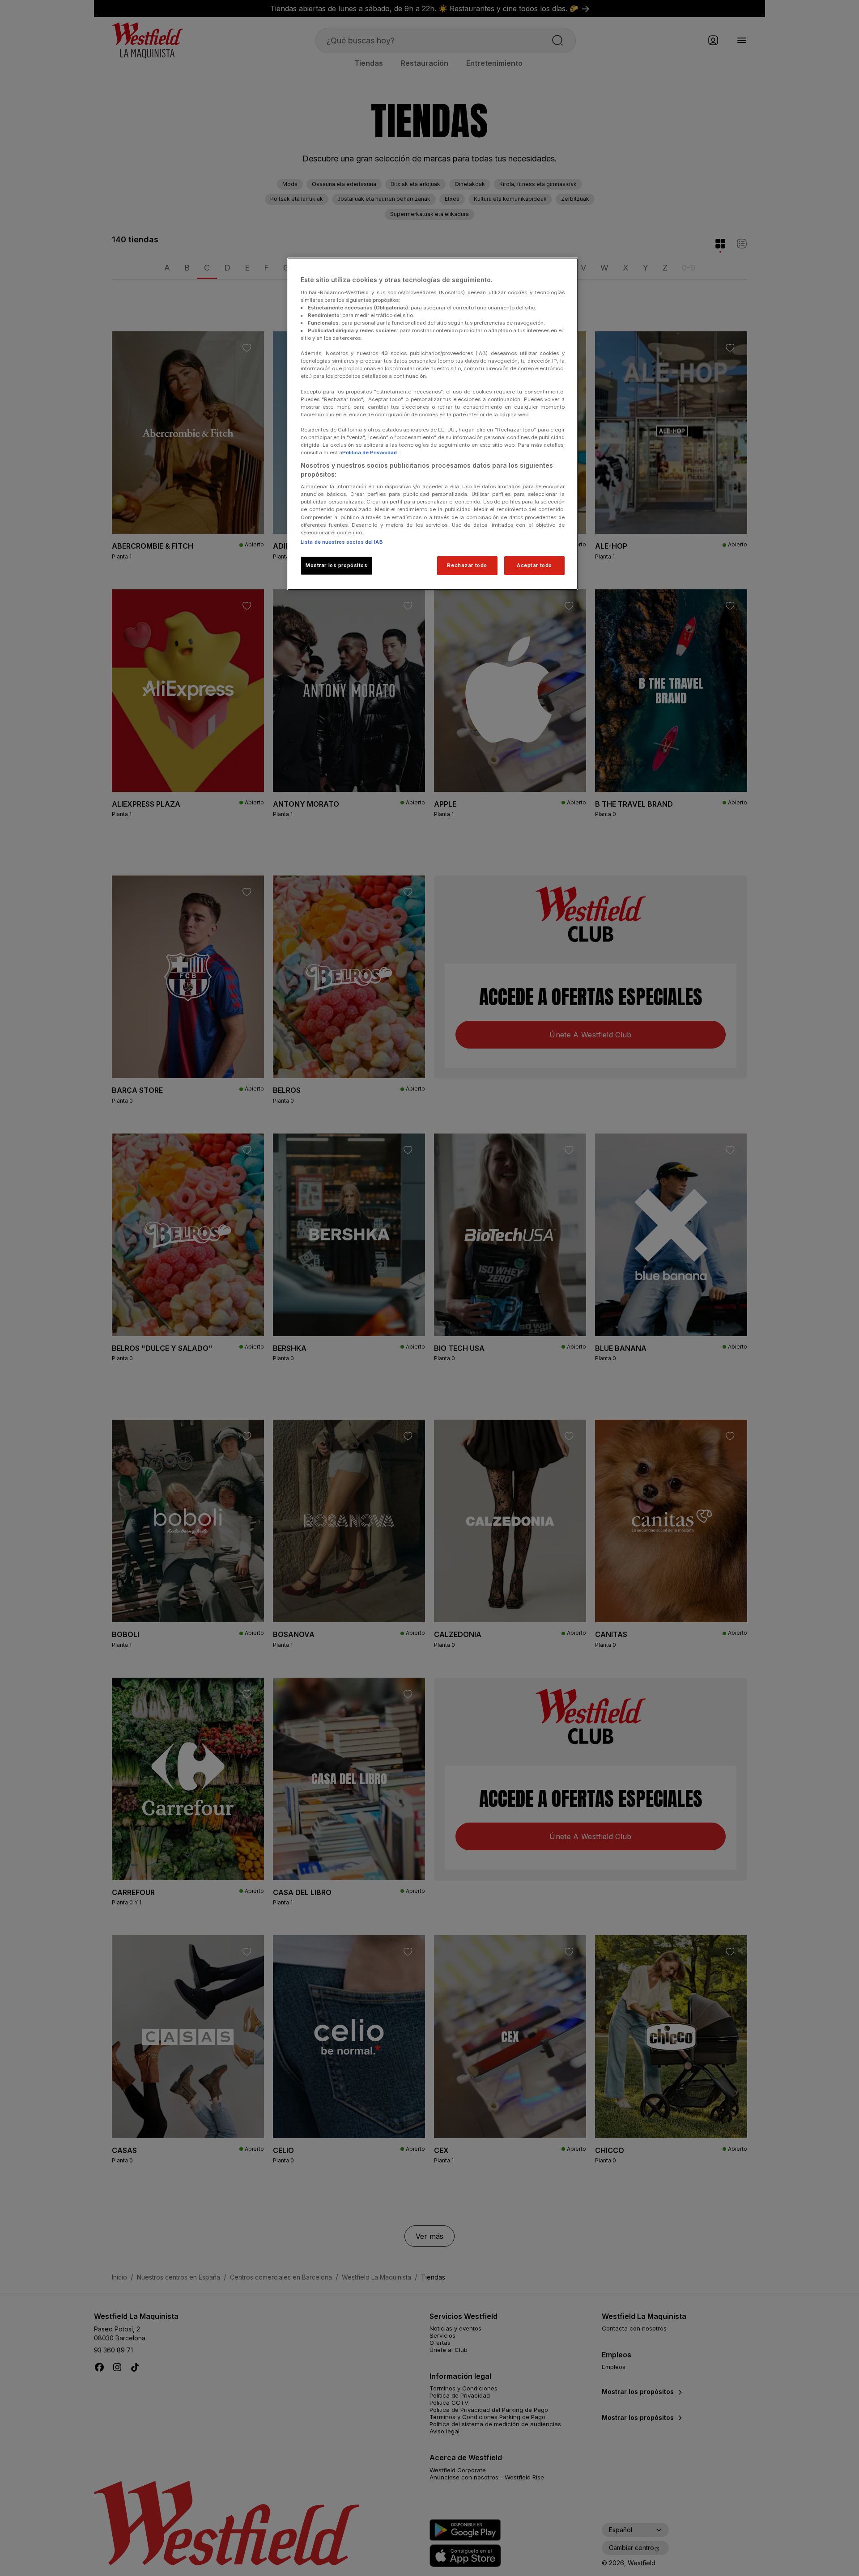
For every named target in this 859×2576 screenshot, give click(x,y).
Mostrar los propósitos (337, 565)
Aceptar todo (534, 565)
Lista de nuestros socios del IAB (342, 542)
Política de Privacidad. (370, 453)
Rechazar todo (467, 565)
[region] (433, 424)
